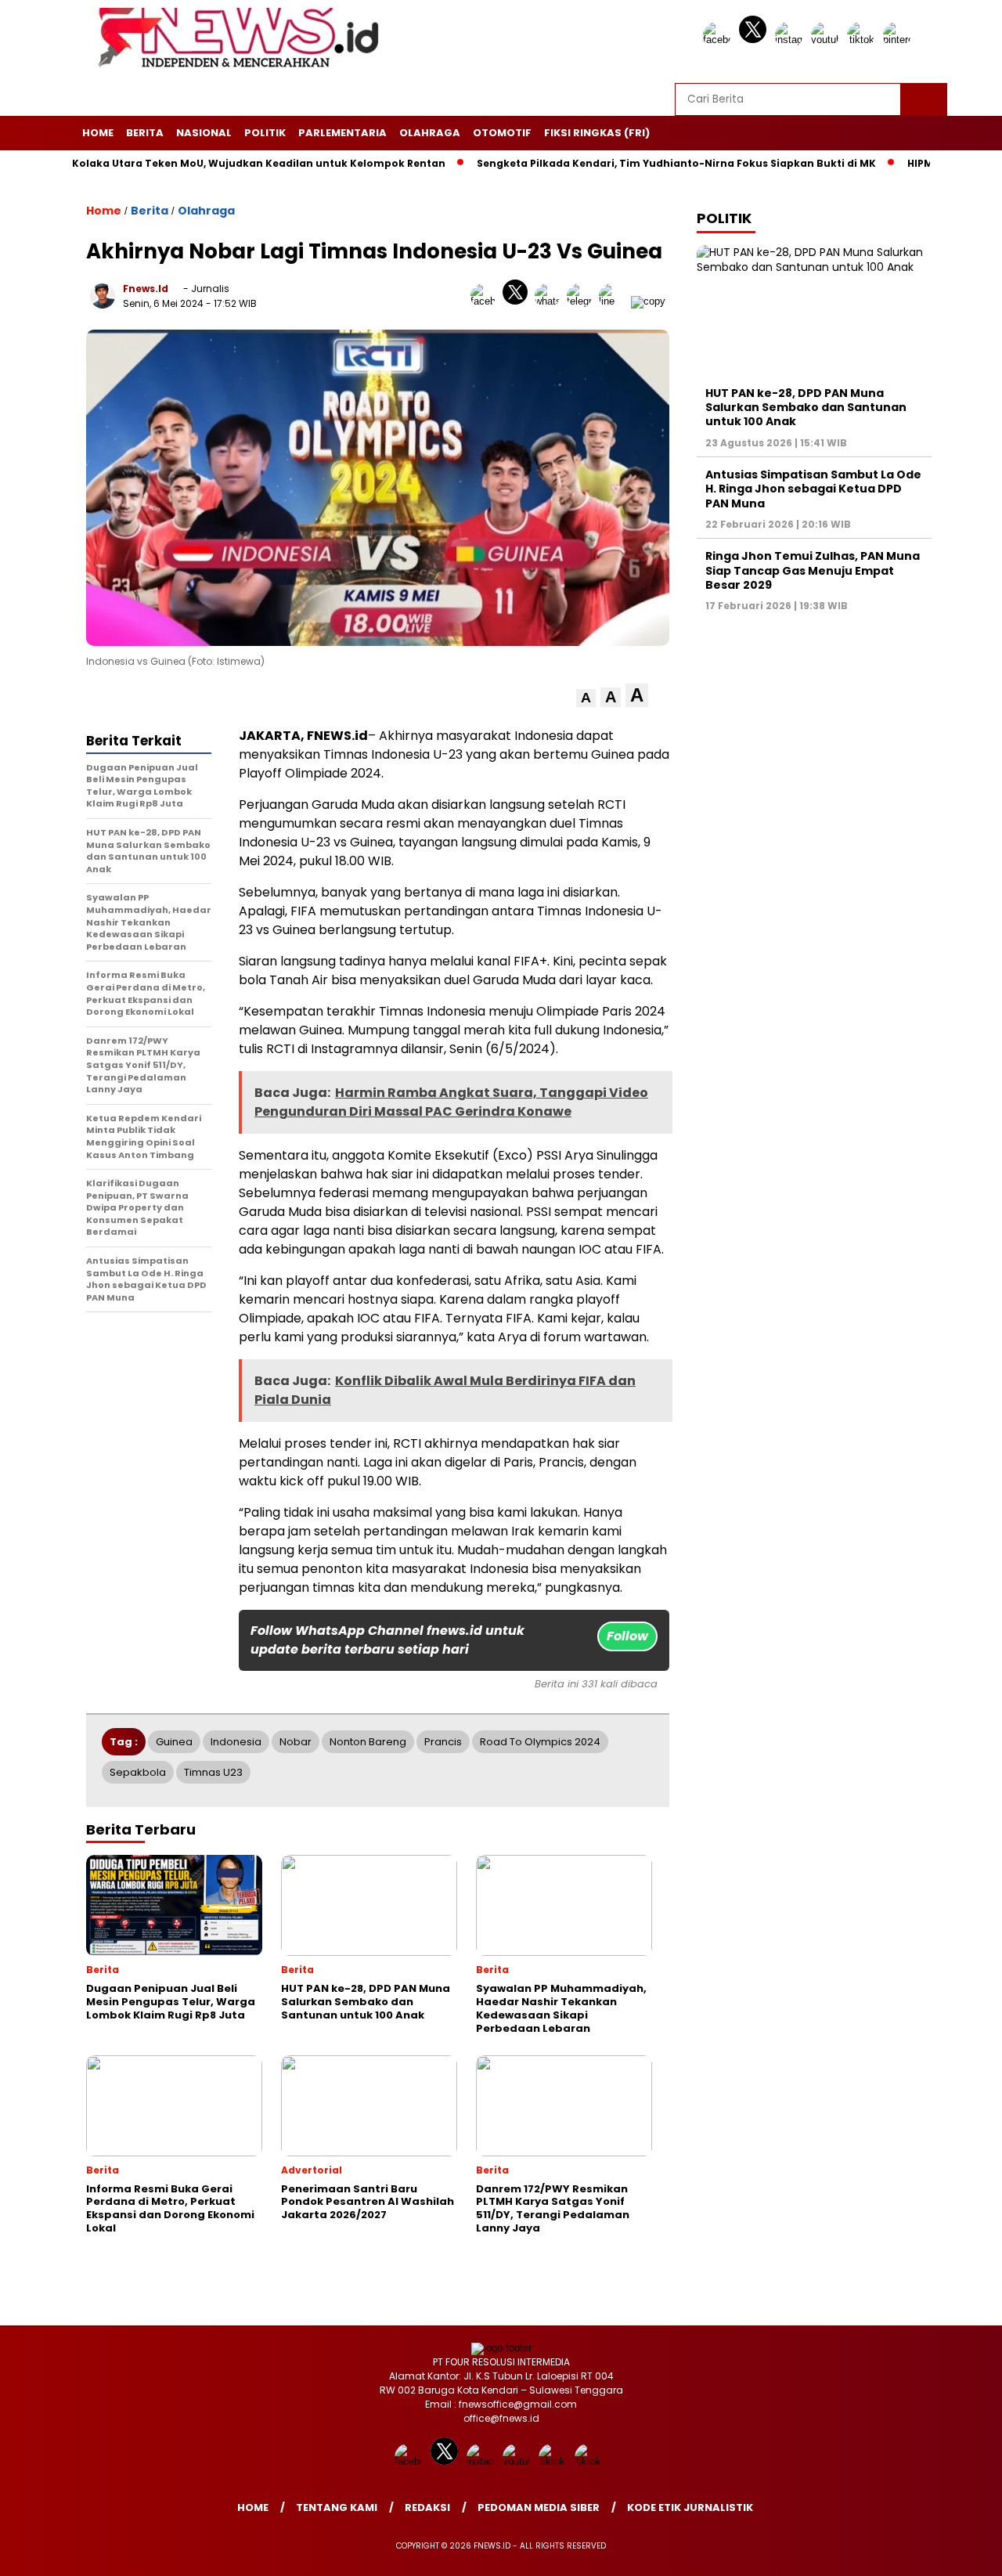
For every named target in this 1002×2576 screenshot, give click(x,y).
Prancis (443, 1742)
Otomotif (502, 133)
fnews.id (146, 289)
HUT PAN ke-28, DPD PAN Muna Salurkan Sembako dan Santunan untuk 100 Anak (806, 407)
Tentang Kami (337, 2507)
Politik (265, 133)
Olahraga (430, 133)
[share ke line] (615, 301)
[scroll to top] (959, 2552)
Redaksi (427, 2507)
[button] (586, 698)
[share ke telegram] (583, 301)
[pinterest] (899, 40)
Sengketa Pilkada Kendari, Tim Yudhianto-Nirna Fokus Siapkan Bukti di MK (621, 163)
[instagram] (791, 40)
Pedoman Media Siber (539, 2507)
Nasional (204, 133)
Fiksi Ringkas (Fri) (597, 133)
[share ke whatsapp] (551, 301)
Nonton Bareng (368, 1742)
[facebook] (719, 40)
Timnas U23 (213, 1772)
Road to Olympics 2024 (540, 1742)
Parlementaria (342, 133)
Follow (627, 1636)
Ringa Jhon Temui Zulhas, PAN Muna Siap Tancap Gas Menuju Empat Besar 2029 (813, 570)
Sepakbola (138, 1772)
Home (98, 133)
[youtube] (827, 40)
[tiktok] (863, 40)
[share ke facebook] (487, 301)
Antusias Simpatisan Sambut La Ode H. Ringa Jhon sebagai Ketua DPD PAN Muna (813, 489)
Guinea (174, 1742)
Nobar (296, 1742)
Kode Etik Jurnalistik (690, 2507)
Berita (145, 133)
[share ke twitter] (519, 301)
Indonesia (236, 1742)
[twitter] (755, 40)
